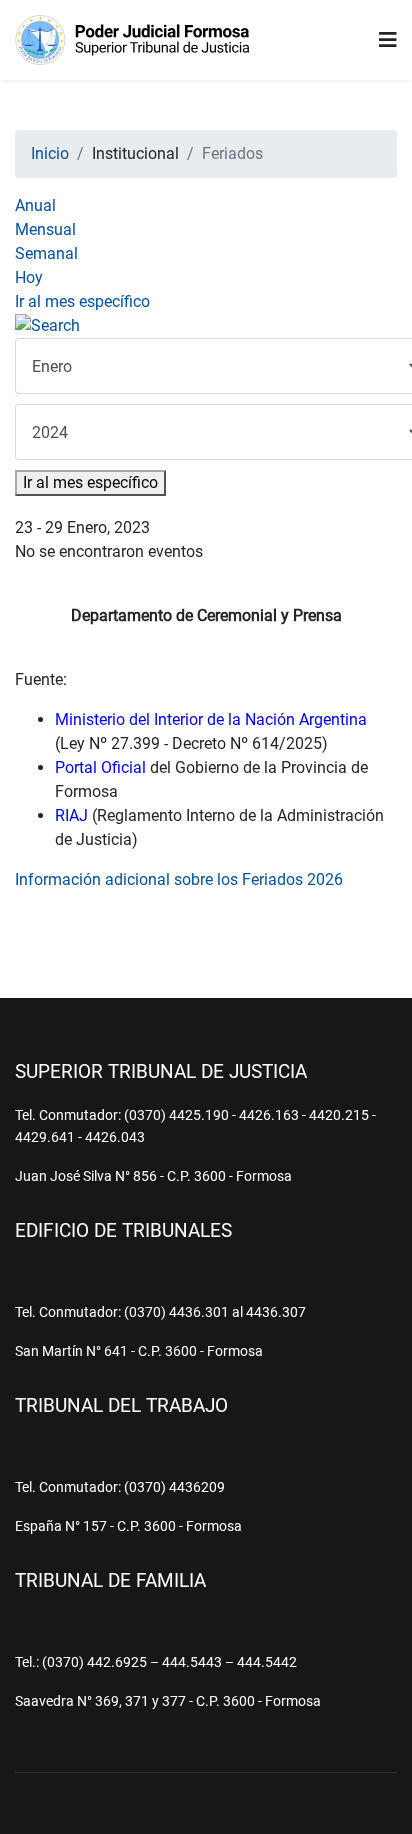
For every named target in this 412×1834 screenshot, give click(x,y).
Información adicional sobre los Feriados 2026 (179, 879)
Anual (35, 205)
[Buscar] (206, 326)
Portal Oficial (100, 767)
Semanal (46, 253)
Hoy (29, 277)
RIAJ (71, 815)
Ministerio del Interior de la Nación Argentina (211, 719)
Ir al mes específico (82, 301)
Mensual (45, 229)
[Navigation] (388, 40)
